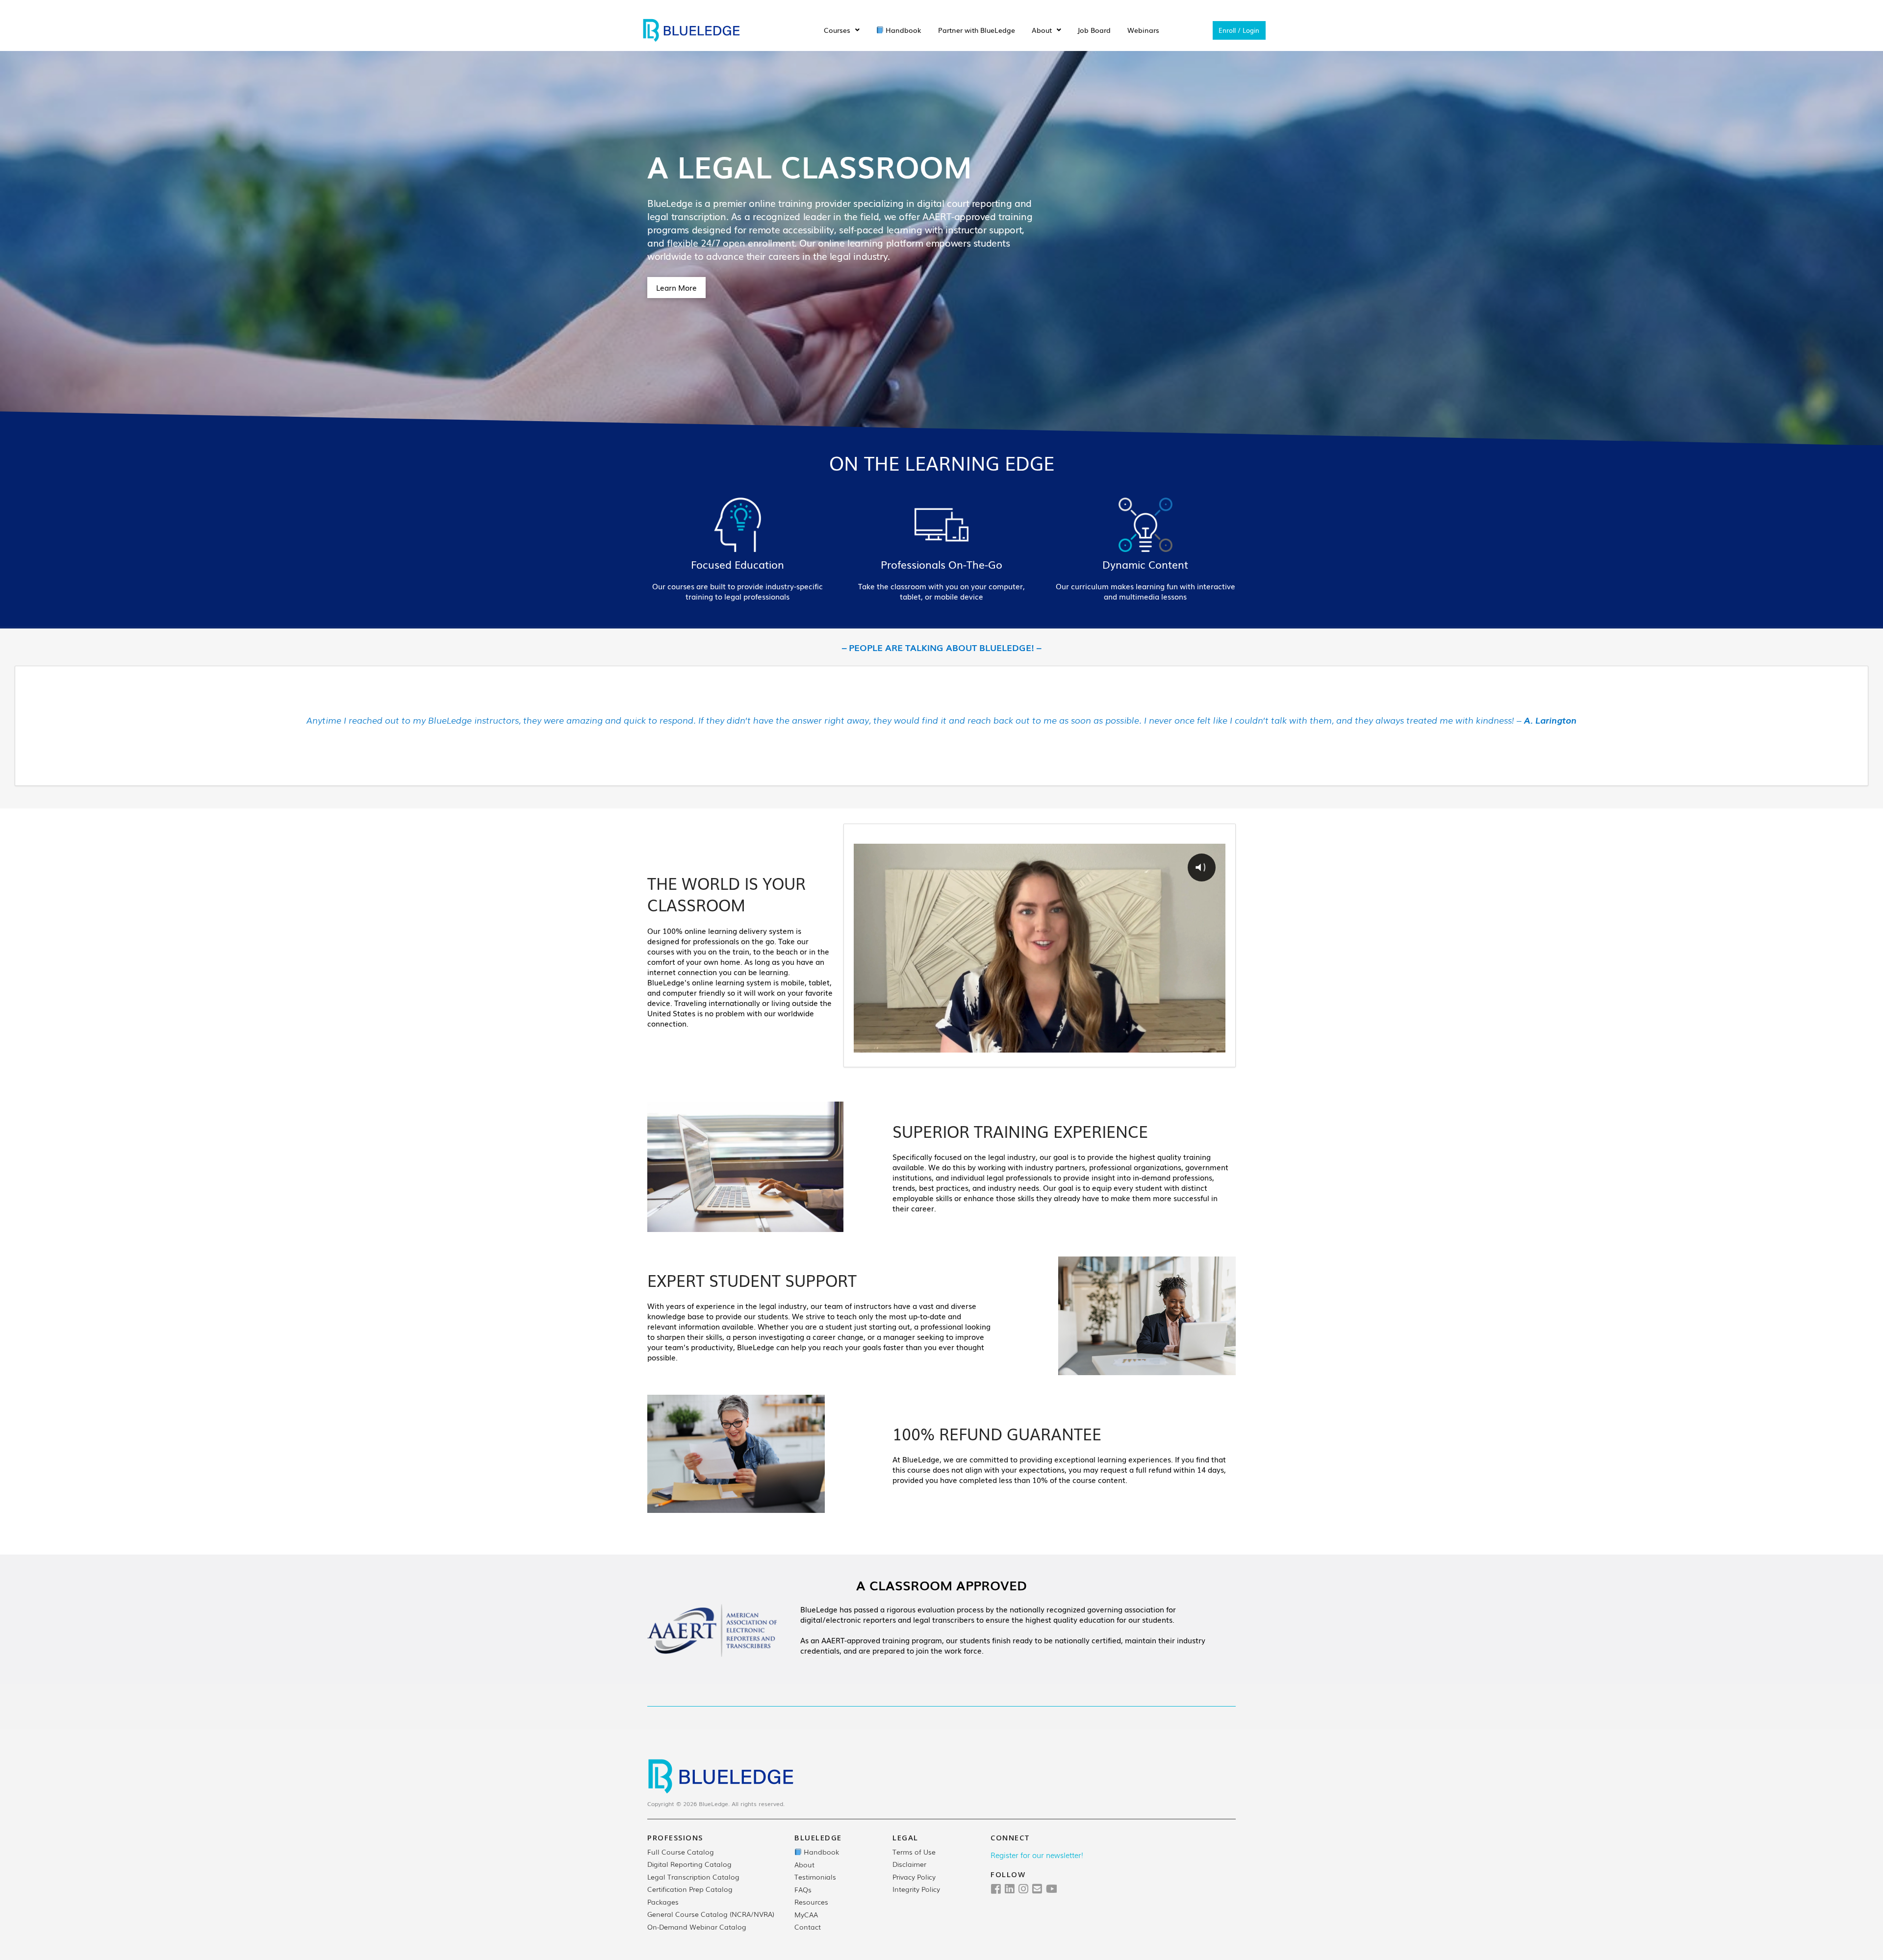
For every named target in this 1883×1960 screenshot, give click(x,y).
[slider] (1020, 1044)
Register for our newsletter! (1037, 1855)
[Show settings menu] (1176, 1044)
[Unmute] (1157, 1044)
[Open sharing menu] (1196, 1044)
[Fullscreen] (1216, 1044)
